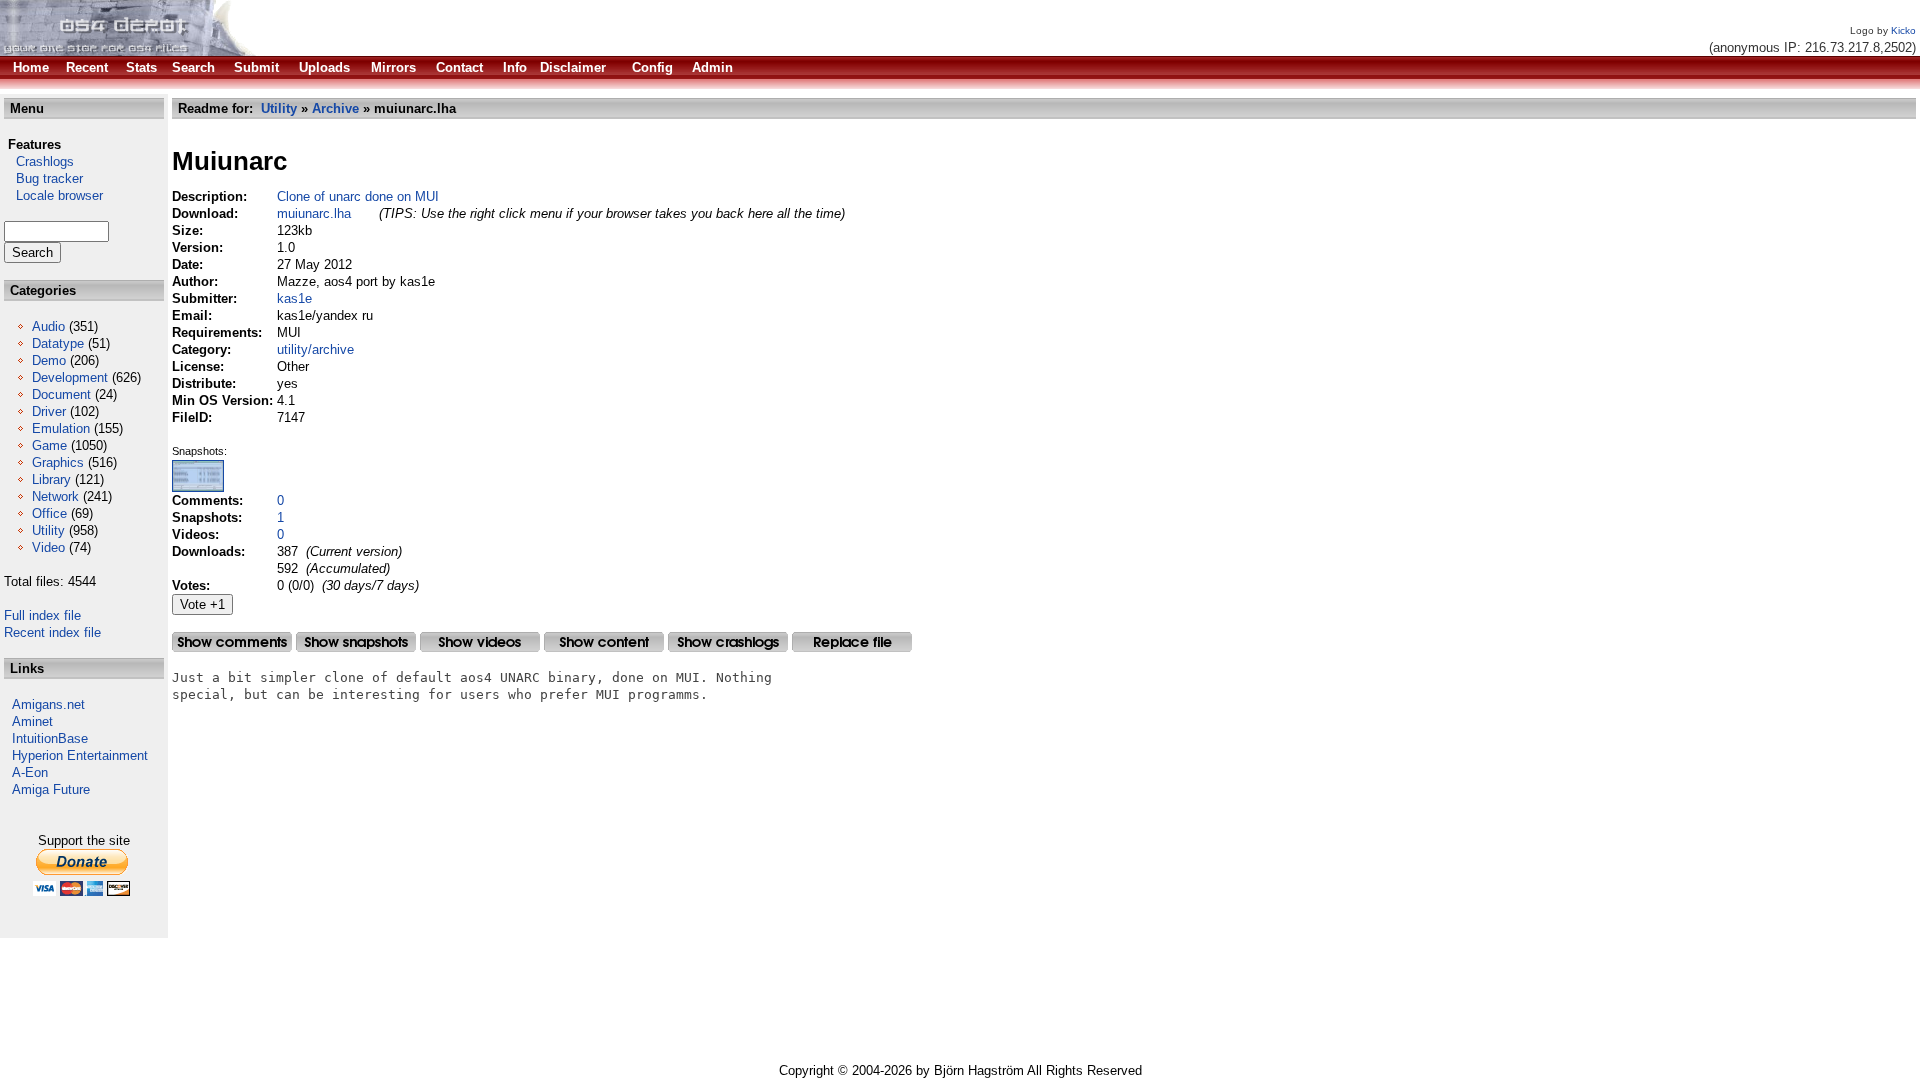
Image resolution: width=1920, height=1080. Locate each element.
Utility (48, 530)
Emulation (61, 428)
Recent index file (52, 632)
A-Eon (30, 772)
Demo (49, 360)
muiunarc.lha (314, 213)
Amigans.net (48, 704)
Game (49, 445)
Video (48, 547)
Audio (48, 326)
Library (51, 479)
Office (49, 513)
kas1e (294, 298)
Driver (49, 411)
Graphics (58, 462)
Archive (335, 108)
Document (61, 394)
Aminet (32, 721)
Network (55, 496)
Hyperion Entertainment (80, 755)
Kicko (1903, 30)
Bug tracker (43, 178)
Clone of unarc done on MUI (358, 196)
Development (70, 377)
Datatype (58, 343)
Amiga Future (51, 789)
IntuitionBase (50, 738)
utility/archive (315, 349)
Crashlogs (39, 161)
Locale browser (53, 195)
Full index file (42, 615)
